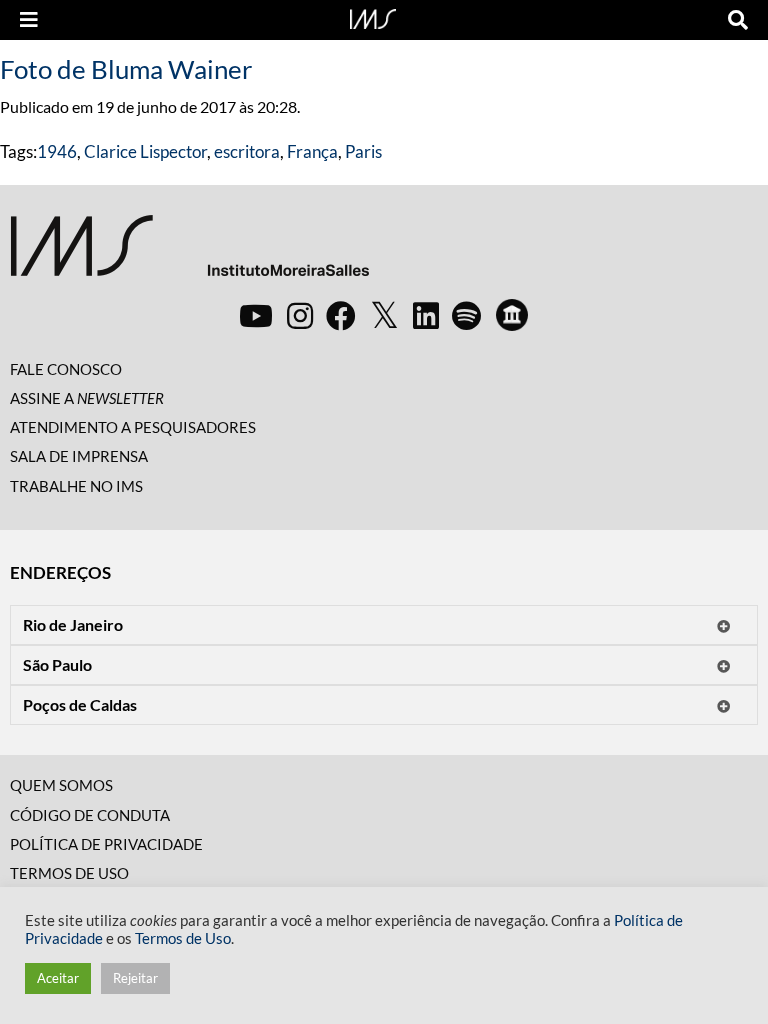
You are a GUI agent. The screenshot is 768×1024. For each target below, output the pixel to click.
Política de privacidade (106, 844)
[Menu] (29, 20)
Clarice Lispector (145, 151)
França (312, 151)
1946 (57, 151)
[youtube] (256, 315)
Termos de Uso (69, 873)
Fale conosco (66, 369)
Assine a (87, 398)
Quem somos (61, 785)
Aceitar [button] (58, 978)
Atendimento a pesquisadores (133, 427)
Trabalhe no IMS (76, 486)
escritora (247, 151)
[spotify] (466, 315)
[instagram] (300, 315)
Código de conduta (90, 815)
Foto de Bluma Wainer (126, 69)
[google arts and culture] (512, 315)
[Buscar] (738, 20)
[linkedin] (426, 315)
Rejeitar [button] (135, 978)
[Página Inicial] (373, 17)
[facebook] (341, 315)
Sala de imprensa (79, 456)
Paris (363, 151)
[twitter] (384, 316)
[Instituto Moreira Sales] (189, 253)
